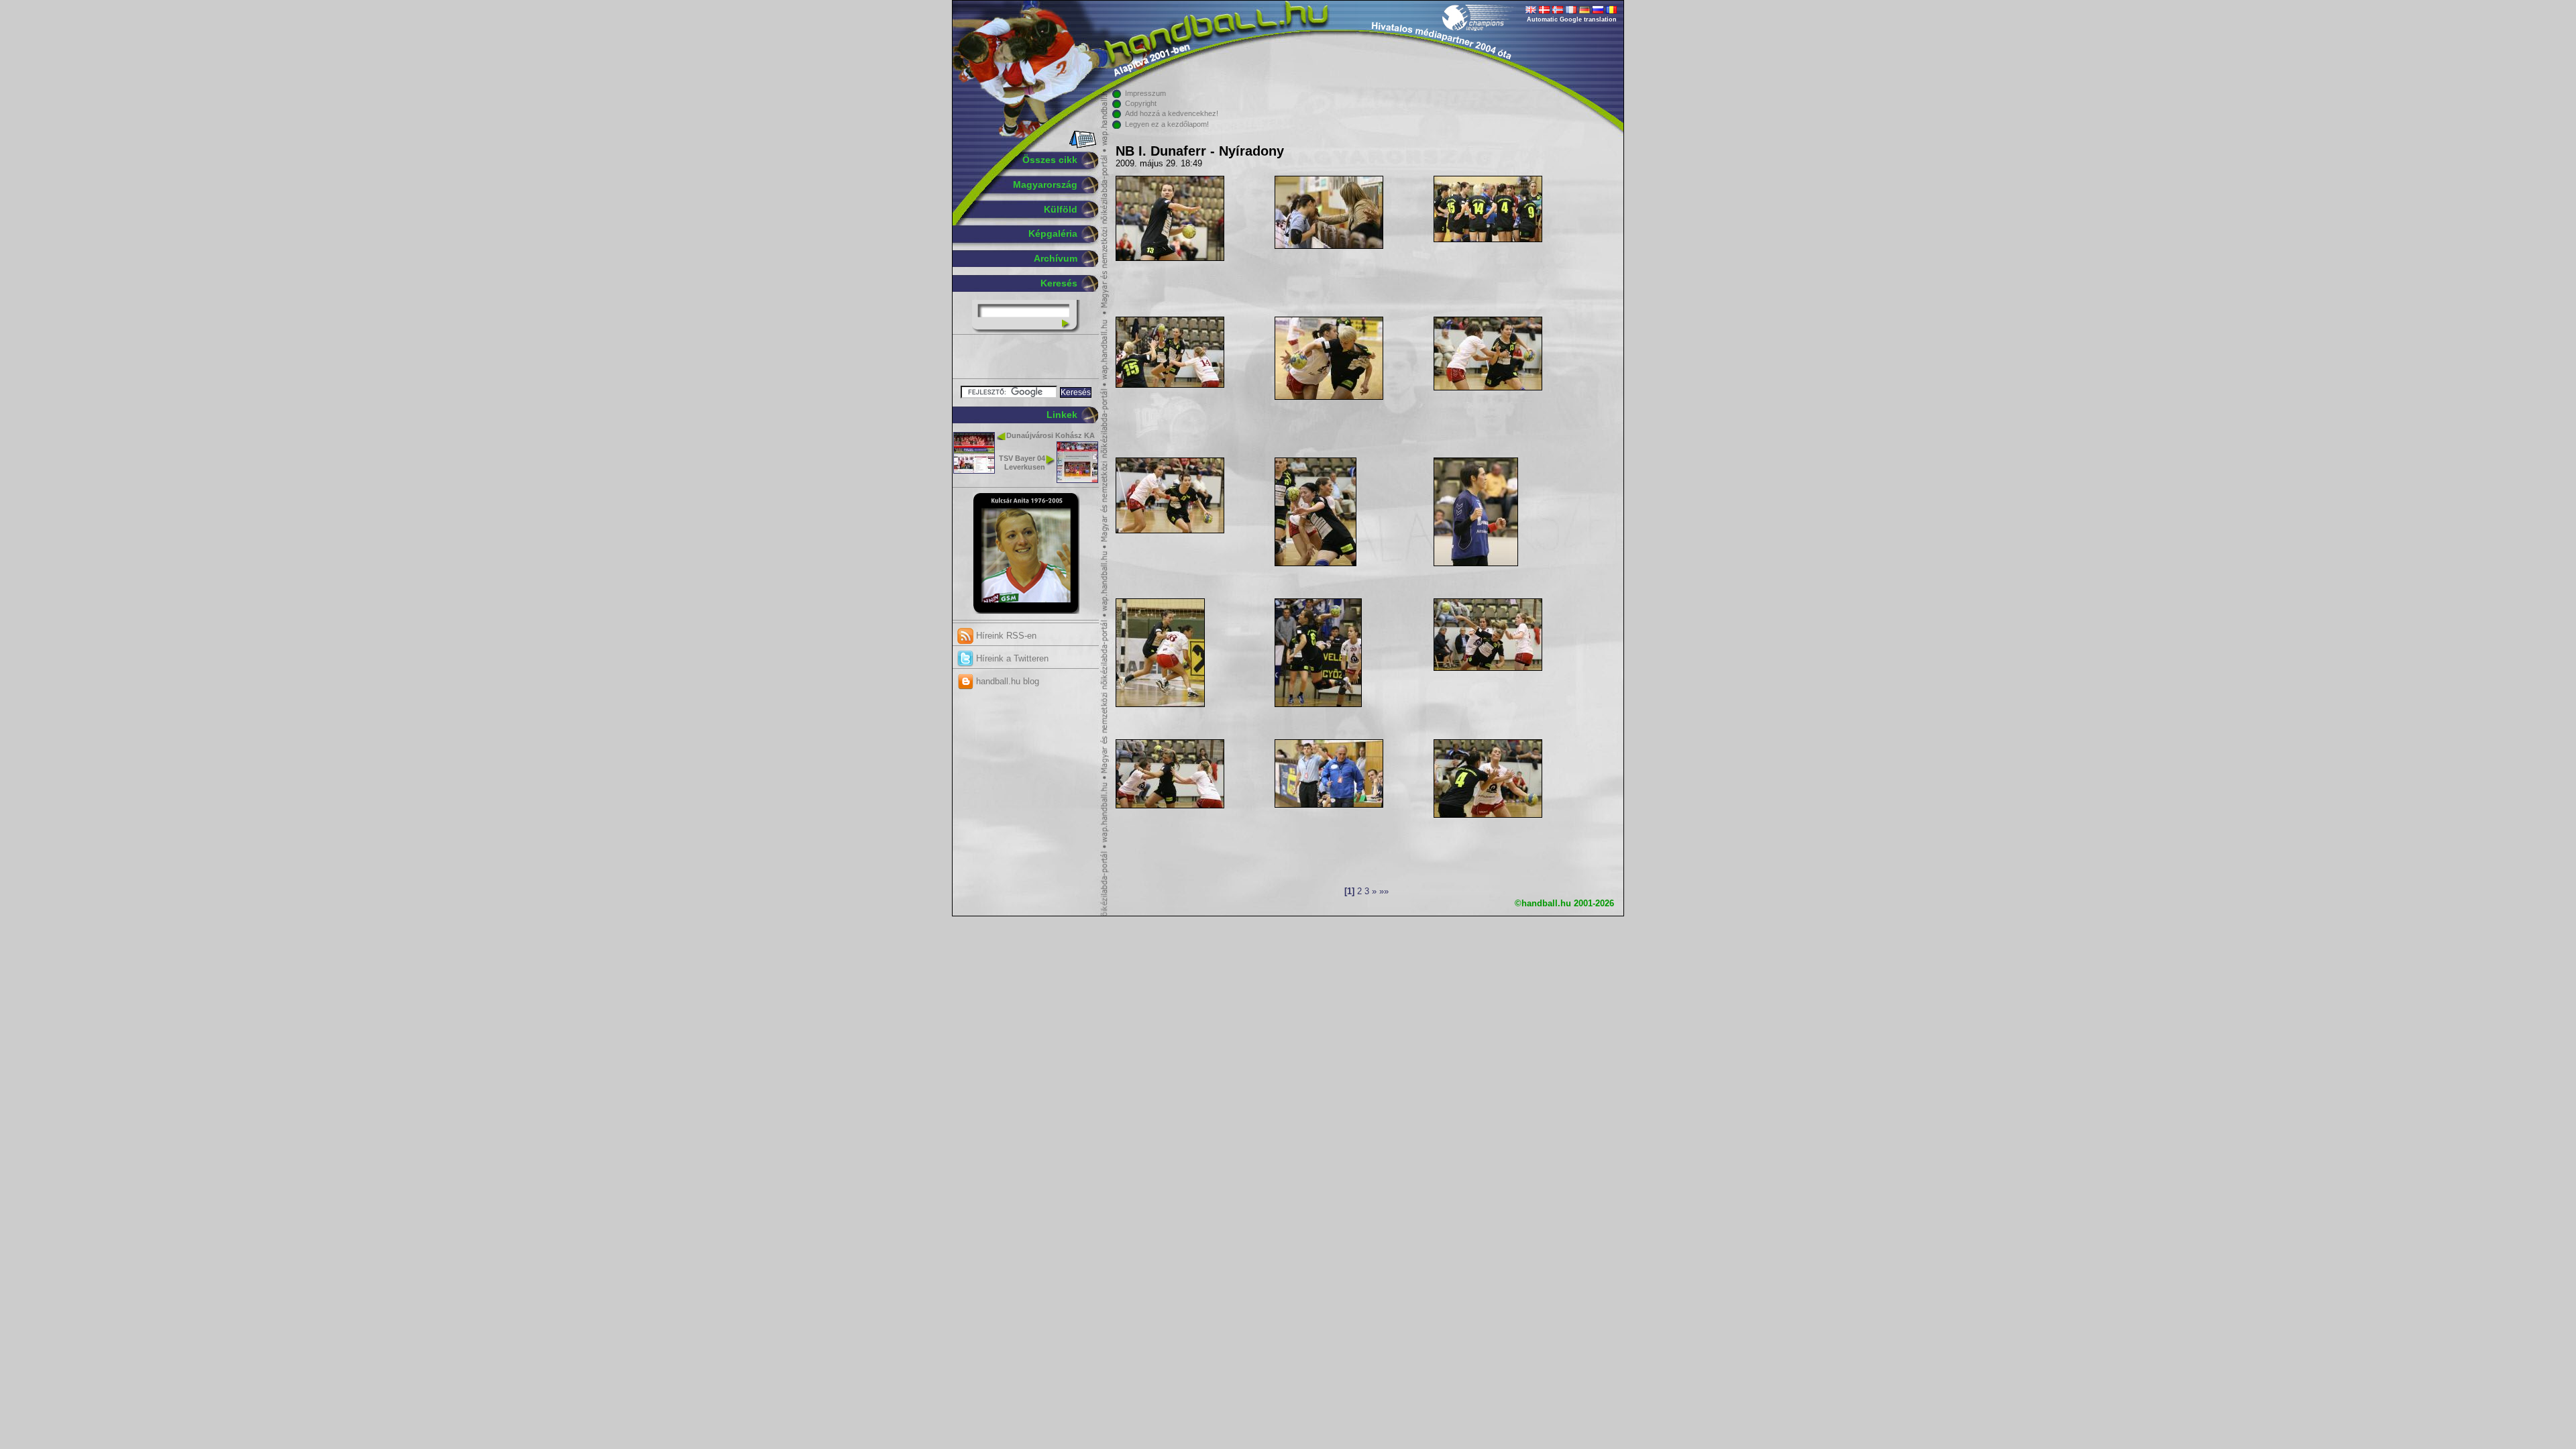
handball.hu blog (1006, 681)
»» (1384, 892)
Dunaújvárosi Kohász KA (1051, 435)
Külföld (1061, 209)
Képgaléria (1053, 233)
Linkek (1062, 415)
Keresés (1059, 283)
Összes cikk (1050, 160)
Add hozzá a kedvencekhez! (1172, 113)
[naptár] (1082, 146)
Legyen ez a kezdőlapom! (1167, 124)
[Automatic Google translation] (1531, 11)
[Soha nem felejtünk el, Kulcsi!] (1026, 611)
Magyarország (1045, 184)
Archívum (1056, 258)
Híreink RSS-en (1005, 636)
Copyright (1141, 103)
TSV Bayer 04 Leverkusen (1022, 463)
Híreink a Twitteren (1011, 658)
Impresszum (1145, 93)
